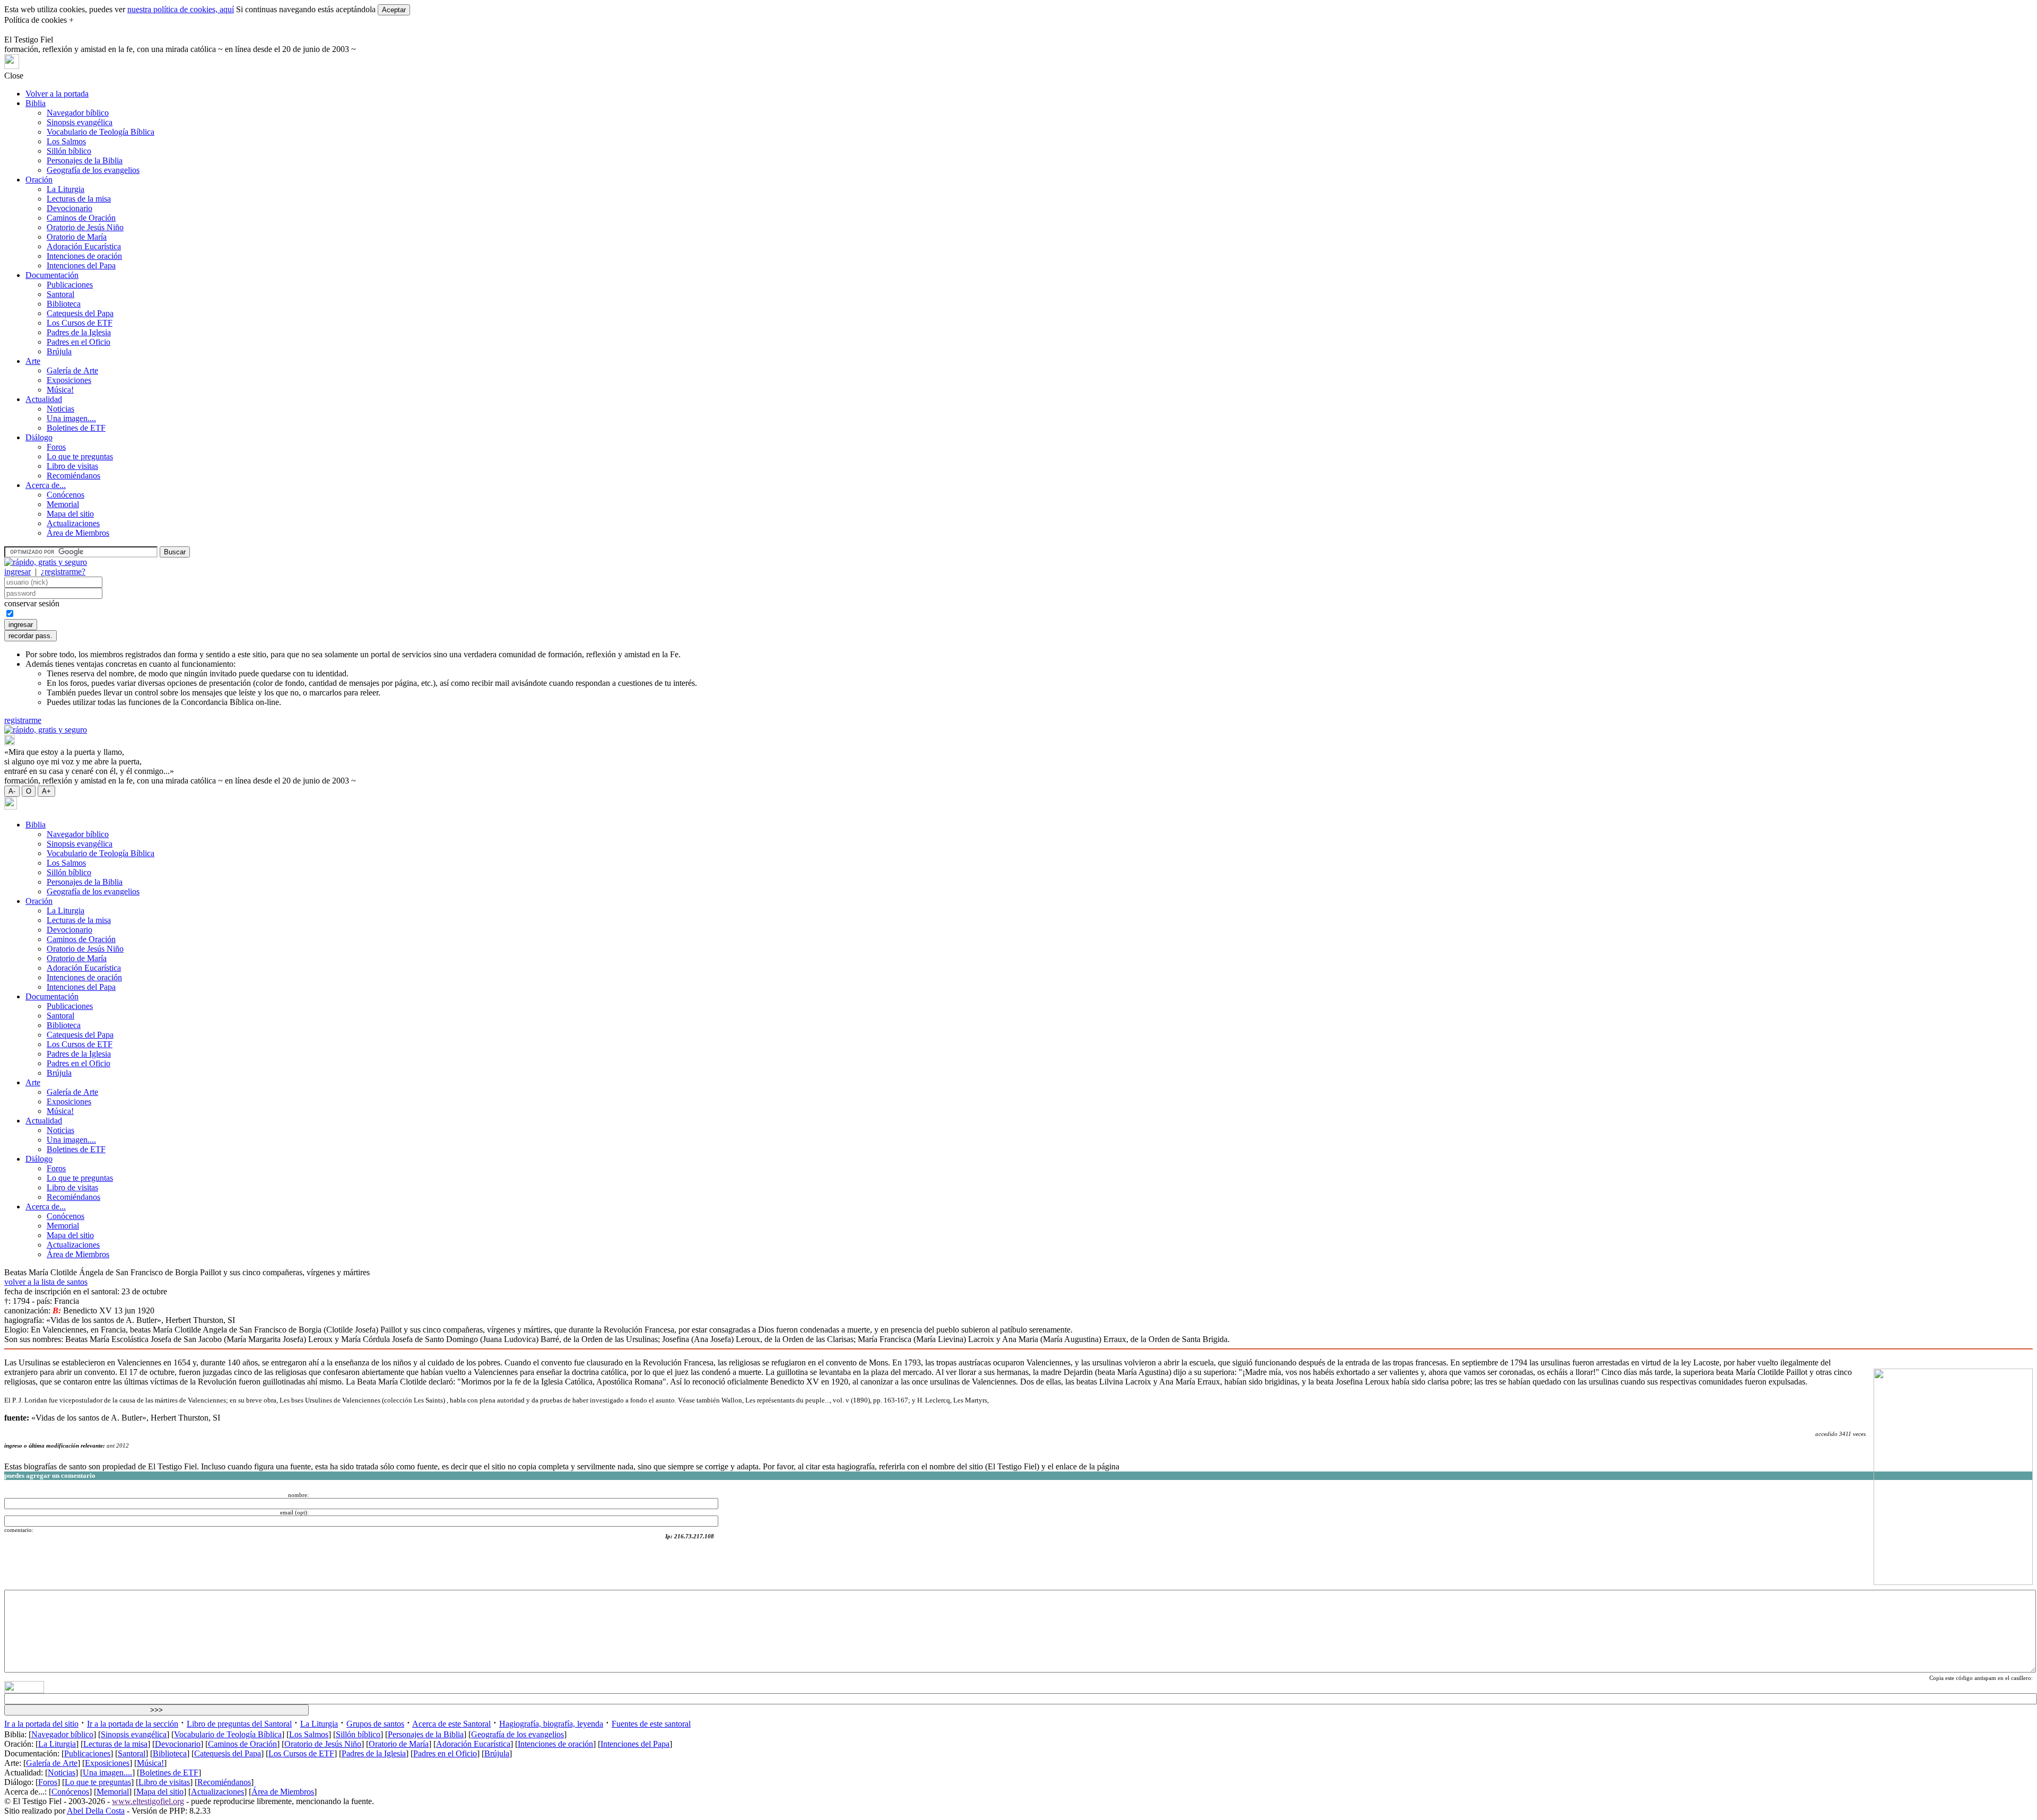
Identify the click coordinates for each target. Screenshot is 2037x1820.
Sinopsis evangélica (80, 122)
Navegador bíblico (78, 113)
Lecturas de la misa (79, 199)
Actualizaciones (73, 523)
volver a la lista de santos (46, 1282)
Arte (33, 361)
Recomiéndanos (73, 476)
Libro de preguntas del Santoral (239, 1724)
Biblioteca (64, 304)
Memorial (63, 504)
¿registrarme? (63, 572)
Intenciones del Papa (81, 265)
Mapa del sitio (70, 514)
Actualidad (44, 399)
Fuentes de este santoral (651, 1724)
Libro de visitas (72, 466)
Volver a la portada (57, 94)
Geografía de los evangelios (93, 170)
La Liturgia (66, 189)
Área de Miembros (78, 533)
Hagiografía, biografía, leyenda (551, 1724)
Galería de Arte (72, 371)
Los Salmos (66, 141)
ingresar (18, 572)
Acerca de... (46, 485)
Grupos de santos (375, 1724)
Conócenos (66, 495)
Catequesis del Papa (80, 313)
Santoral (60, 294)
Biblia (36, 103)
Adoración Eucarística (84, 246)
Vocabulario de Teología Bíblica (101, 132)
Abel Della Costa (96, 1811)
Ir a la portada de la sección (133, 1724)
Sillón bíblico (69, 151)
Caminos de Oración (81, 218)
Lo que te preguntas (80, 456)
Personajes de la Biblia (85, 160)
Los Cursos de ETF (80, 323)
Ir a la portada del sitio (41, 1724)
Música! (60, 390)
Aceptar (394, 10)
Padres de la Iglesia (79, 332)
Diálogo (39, 437)
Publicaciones (70, 285)
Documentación (52, 275)
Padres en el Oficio (79, 342)
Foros (56, 447)
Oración (39, 180)
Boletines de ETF (76, 428)
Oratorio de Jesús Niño (85, 227)
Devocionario (69, 208)
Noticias (60, 409)
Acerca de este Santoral (451, 1724)
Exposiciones (69, 380)
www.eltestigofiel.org (148, 1801)
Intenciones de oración (84, 256)
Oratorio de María (77, 237)
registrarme (23, 720)
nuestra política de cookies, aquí (181, 9)
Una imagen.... (71, 418)
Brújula (59, 351)
